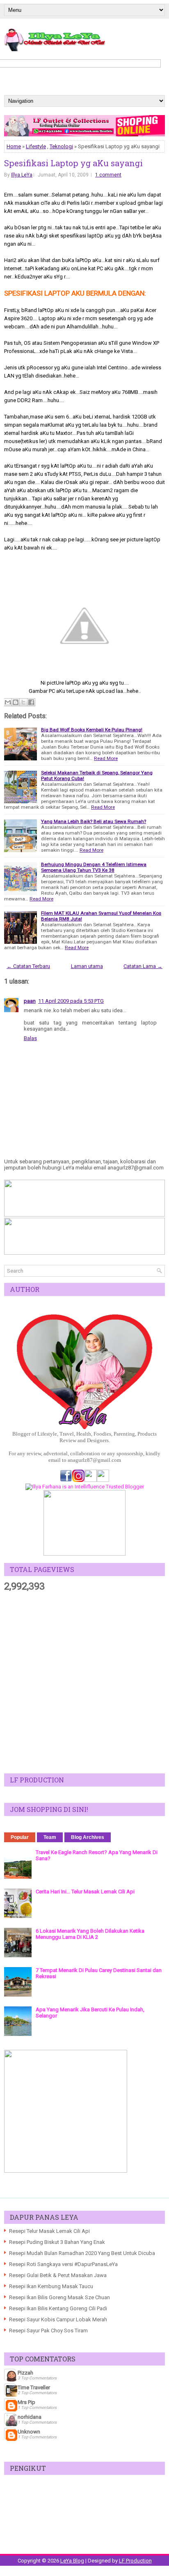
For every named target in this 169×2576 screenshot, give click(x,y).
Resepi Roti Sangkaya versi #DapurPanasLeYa (63, 2264)
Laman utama (87, 966)
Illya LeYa (22, 175)
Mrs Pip (26, 2402)
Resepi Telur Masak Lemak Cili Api (49, 2231)
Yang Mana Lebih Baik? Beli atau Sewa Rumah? (94, 821)
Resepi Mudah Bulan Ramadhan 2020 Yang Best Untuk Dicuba (82, 2253)
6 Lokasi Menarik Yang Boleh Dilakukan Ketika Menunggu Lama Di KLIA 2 (90, 1934)
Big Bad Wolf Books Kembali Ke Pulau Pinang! (92, 730)
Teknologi (61, 146)
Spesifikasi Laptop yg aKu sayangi (73, 163)
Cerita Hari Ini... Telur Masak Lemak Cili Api (85, 1892)
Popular (20, 1837)
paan (30, 1001)
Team (50, 1837)
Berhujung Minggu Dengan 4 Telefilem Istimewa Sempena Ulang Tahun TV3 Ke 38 (94, 867)
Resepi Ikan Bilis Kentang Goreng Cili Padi (58, 2308)
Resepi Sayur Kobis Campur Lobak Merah (58, 2319)
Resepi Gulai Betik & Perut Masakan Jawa (58, 2275)
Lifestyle (36, 146)
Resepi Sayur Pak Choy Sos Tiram (48, 2331)
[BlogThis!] (16, 702)
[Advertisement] (84, 1683)
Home (14, 146)
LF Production (135, 2561)
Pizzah (25, 2373)
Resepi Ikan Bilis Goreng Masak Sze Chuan (59, 2297)
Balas (30, 1038)
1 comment (108, 175)
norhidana (30, 2417)
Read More (106, 758)
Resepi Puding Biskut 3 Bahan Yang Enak (57, 2242)
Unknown (29, 2432)
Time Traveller (34, 2387)
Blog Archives (88, 1837)
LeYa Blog (72, 2561)
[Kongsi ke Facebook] (31, 702)
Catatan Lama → (143, 966)
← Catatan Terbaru (28, 966)
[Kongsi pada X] (23, 702)
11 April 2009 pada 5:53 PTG (71, 1001)
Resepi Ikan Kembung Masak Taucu (51, 2286)
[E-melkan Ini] (8, 702)
